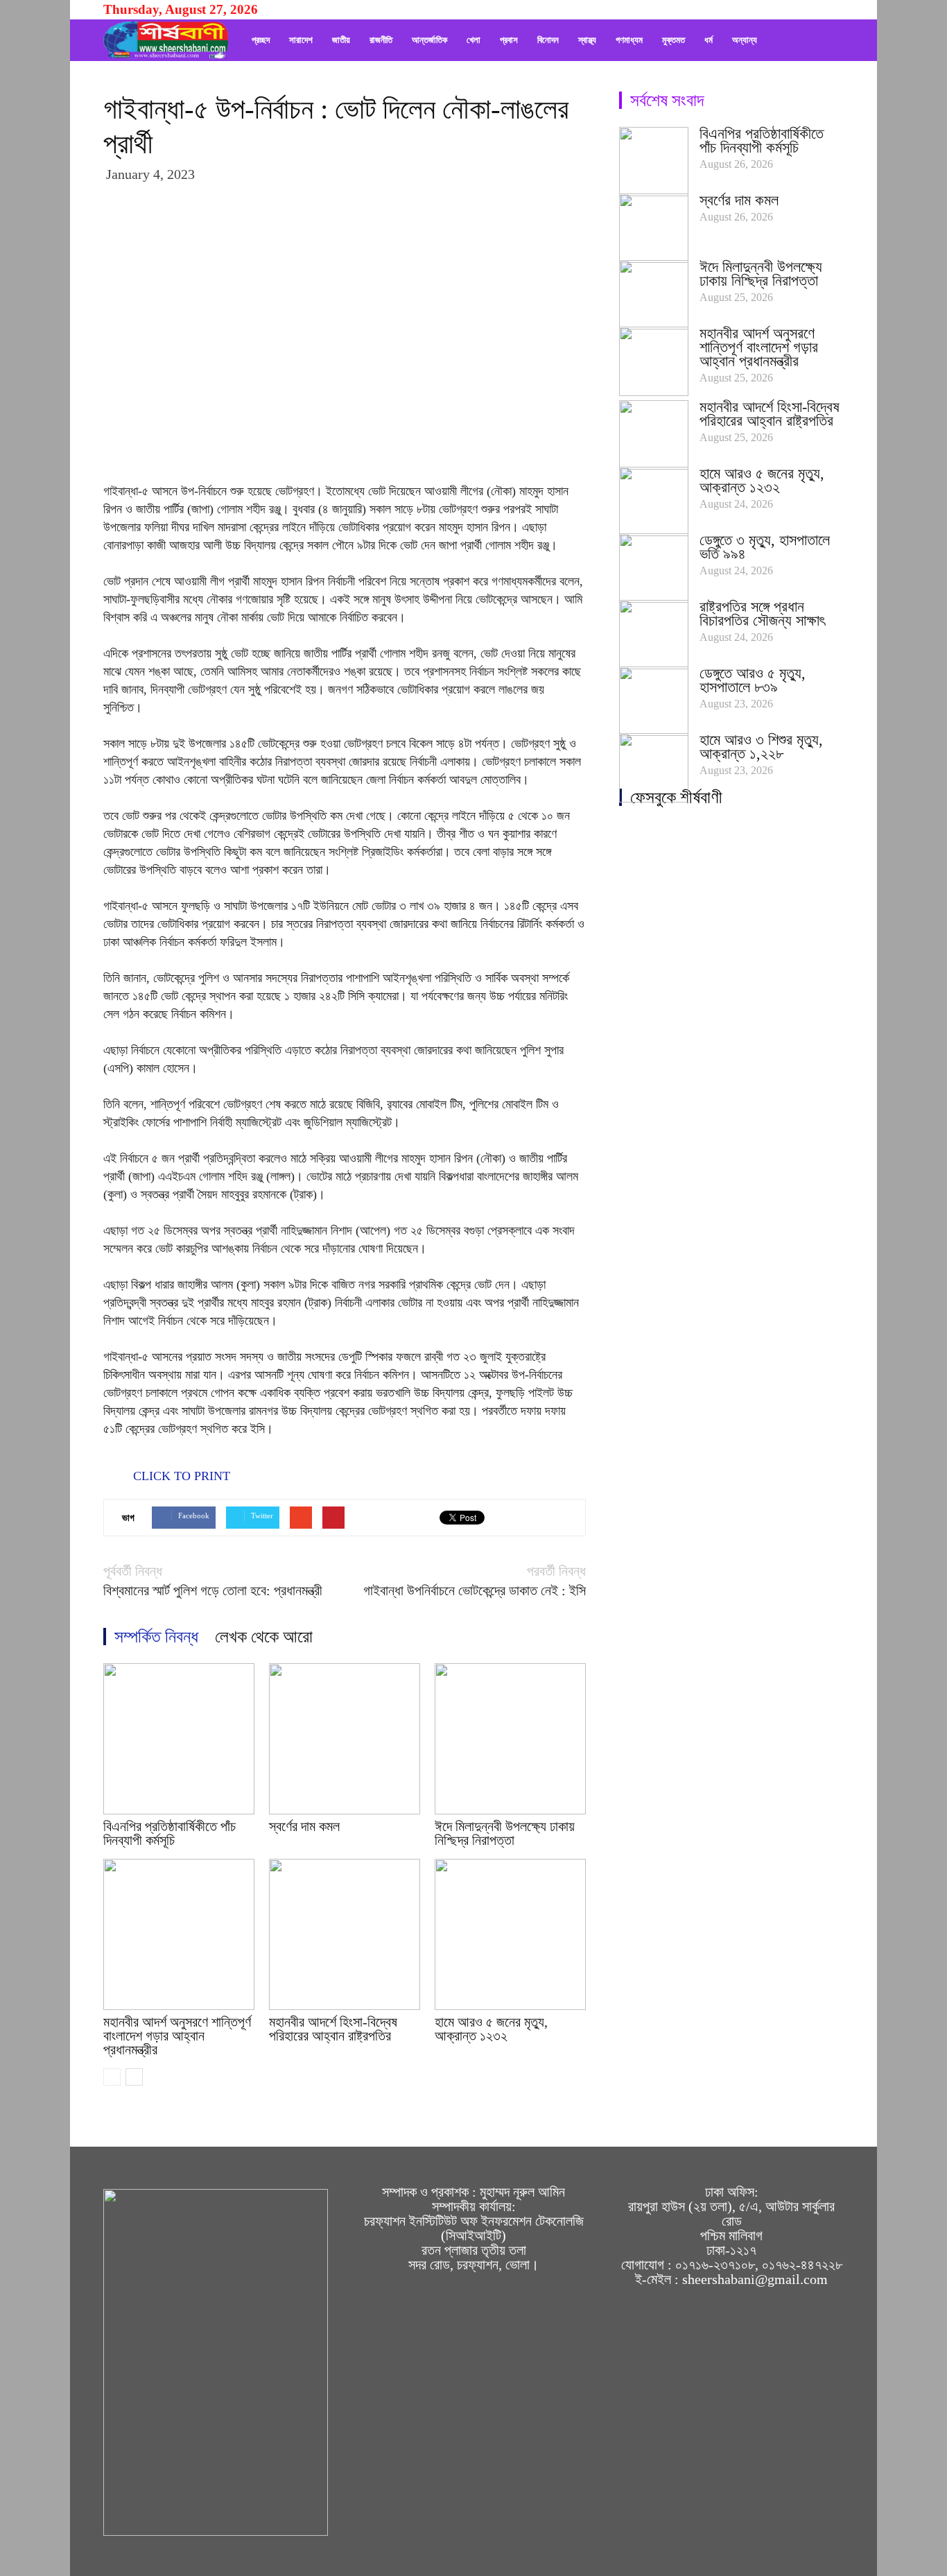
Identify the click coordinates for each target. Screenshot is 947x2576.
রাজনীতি (381, 40)
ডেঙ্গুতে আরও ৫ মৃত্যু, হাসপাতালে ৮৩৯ (753, 680)
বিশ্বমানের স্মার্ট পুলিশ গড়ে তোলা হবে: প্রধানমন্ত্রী (213, 1591)
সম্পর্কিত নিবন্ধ (156, 1637)
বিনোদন (548, 40)
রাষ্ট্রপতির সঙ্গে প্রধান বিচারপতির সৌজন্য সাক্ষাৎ (762, 613)
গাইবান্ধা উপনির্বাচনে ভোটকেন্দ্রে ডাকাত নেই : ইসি (475, 1591)
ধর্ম (709, 40)
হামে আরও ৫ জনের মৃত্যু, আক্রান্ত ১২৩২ (491, 2029)
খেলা (473, 40)
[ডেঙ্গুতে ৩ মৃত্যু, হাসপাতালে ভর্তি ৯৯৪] (654, 568)
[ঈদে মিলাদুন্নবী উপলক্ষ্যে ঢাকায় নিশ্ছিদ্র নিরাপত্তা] (510, 1739)
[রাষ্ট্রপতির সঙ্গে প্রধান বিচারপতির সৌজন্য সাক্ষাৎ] (654, 635)
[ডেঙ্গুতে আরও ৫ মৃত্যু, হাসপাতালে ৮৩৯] (654, 701)
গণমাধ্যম (629, 40)
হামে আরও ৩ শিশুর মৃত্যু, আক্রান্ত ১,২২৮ (761, 747)
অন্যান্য (745, 40)
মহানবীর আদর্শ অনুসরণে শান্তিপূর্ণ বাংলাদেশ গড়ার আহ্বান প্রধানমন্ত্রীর (177, 2036)
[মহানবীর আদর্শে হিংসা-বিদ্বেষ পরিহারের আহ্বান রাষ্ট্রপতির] (345, 1934)
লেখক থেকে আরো (264, 1637)
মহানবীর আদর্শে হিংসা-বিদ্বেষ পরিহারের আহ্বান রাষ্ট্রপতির (333, 2029)
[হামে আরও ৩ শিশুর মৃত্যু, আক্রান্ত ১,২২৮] (654, 768)
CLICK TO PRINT (180, 1476)
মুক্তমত (674, 40)
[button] (827, 40)
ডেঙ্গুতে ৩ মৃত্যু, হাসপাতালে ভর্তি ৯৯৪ (765, 547)
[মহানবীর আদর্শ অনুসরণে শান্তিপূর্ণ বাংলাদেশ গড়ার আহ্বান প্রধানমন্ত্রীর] (179, 1934)
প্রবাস (509, 40)
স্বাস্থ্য (587, 40)
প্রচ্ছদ (261, 40)
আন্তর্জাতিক (429, 40)
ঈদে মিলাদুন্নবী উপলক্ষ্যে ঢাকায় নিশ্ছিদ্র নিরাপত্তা (505, 1833)
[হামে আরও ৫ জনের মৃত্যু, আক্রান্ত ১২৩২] (510, 1934)
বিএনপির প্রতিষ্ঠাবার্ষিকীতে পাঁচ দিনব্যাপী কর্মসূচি (170, 1833)
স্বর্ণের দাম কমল (304, 1826)
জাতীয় (341, 40)
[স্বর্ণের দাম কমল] (345, 1739)
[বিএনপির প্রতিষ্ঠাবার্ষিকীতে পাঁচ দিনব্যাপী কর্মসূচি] (179, 1739)
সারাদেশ (301, 40)
